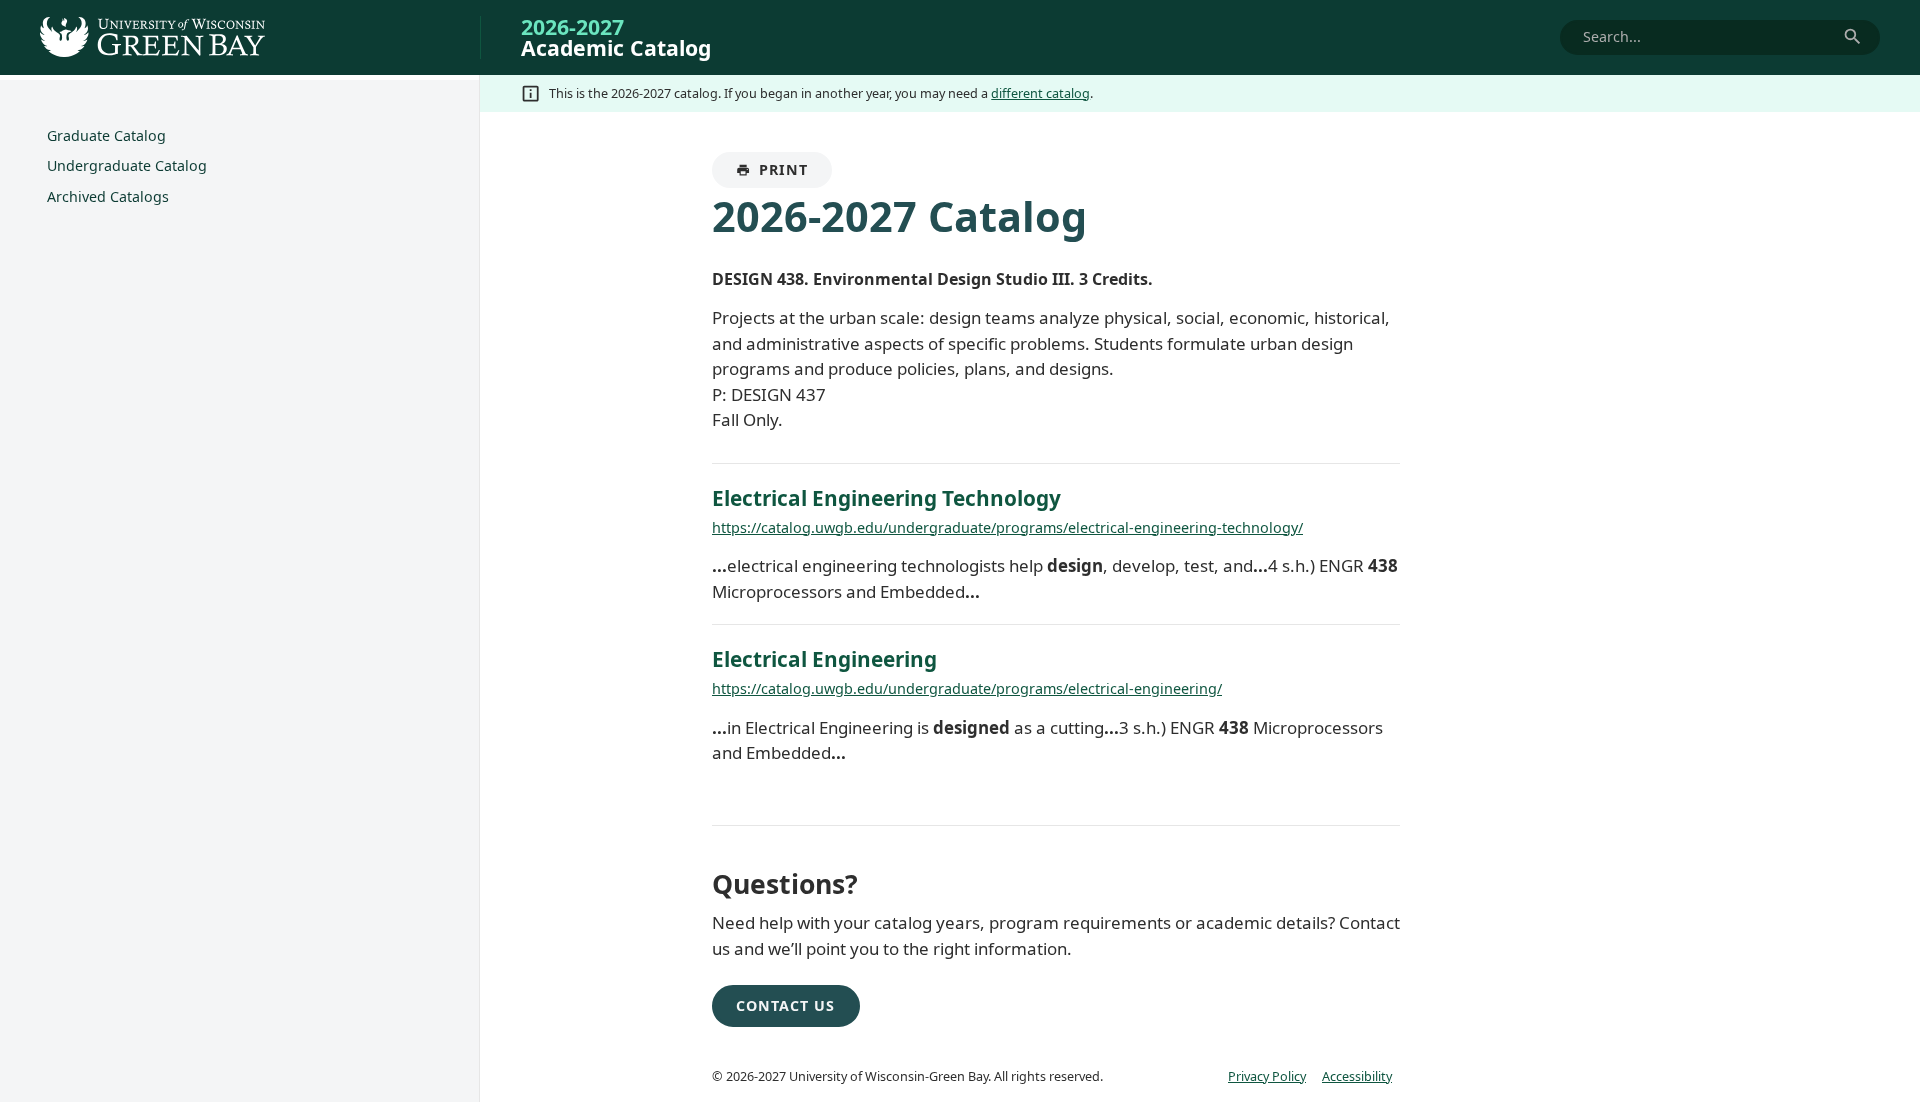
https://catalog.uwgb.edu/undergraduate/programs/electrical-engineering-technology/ (1007, 527)
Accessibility (1357, 1076)
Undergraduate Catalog (127, 165)
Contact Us (785, 1005)
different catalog (1040, 93)
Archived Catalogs (108, 196)
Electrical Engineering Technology (886, 498)
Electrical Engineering (824, 659)
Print (795, 174)
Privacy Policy (1267, 1076)
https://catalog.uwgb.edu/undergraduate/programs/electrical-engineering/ (967, 688)
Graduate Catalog (106, 135)
